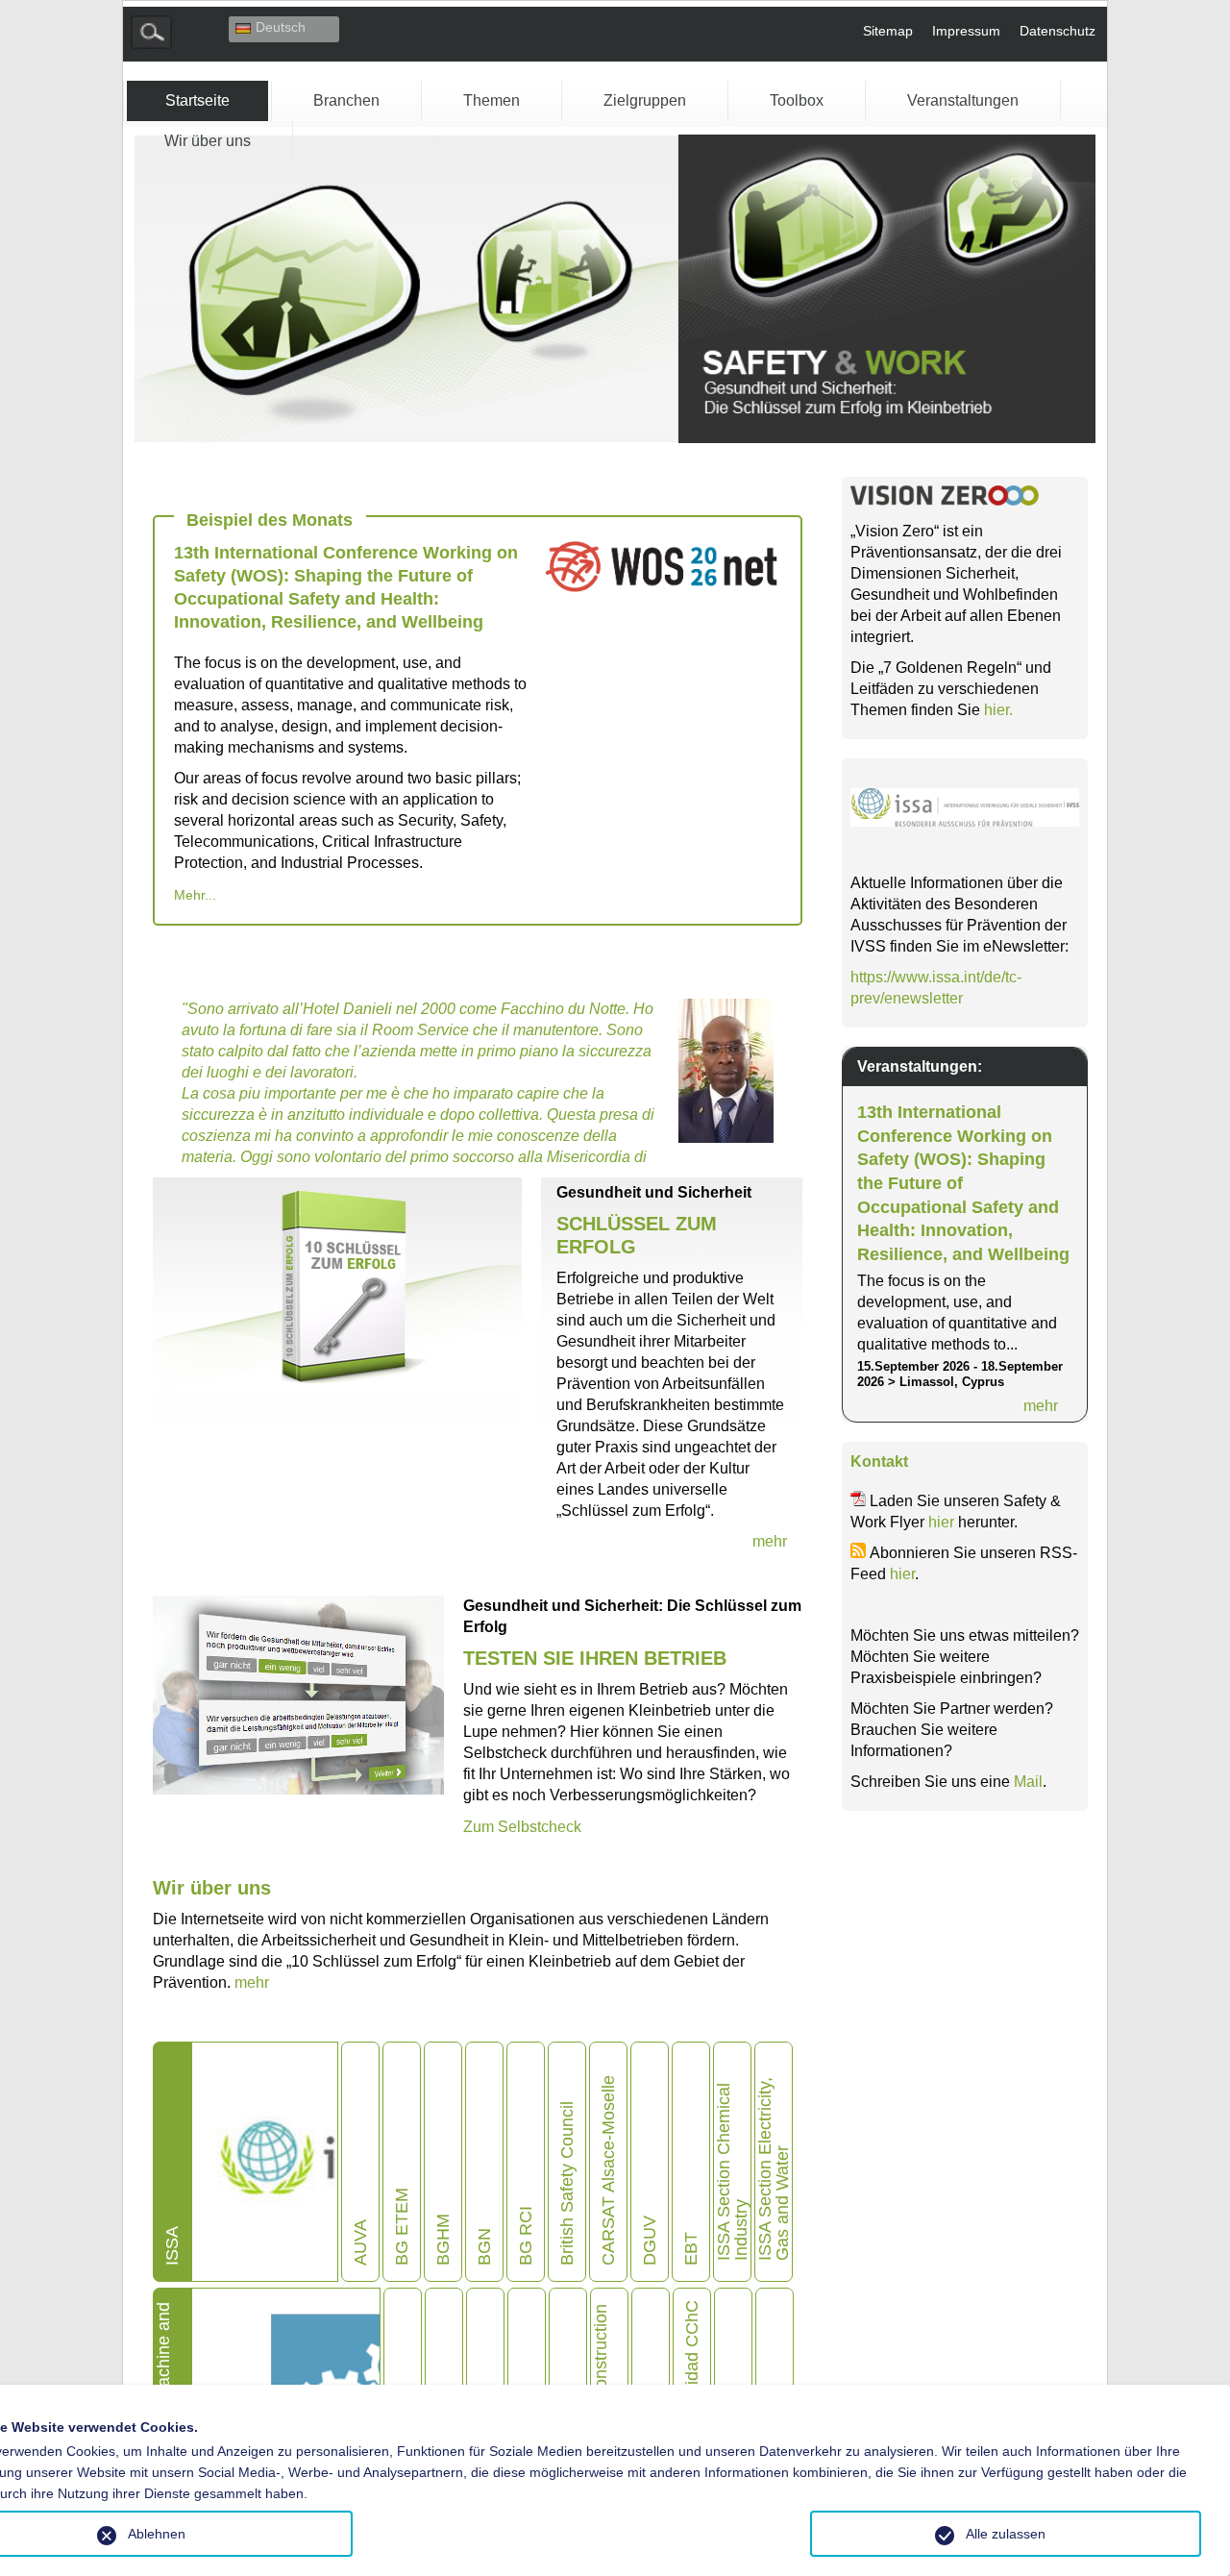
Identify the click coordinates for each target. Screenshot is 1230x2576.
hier (941, 1522)
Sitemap (888, 31)
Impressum (966, 31)
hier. (998, 710)
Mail (1028, 1782)
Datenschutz (1058, 31)
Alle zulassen (1006, 2534)
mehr (252, 1982)
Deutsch (281, 27)
